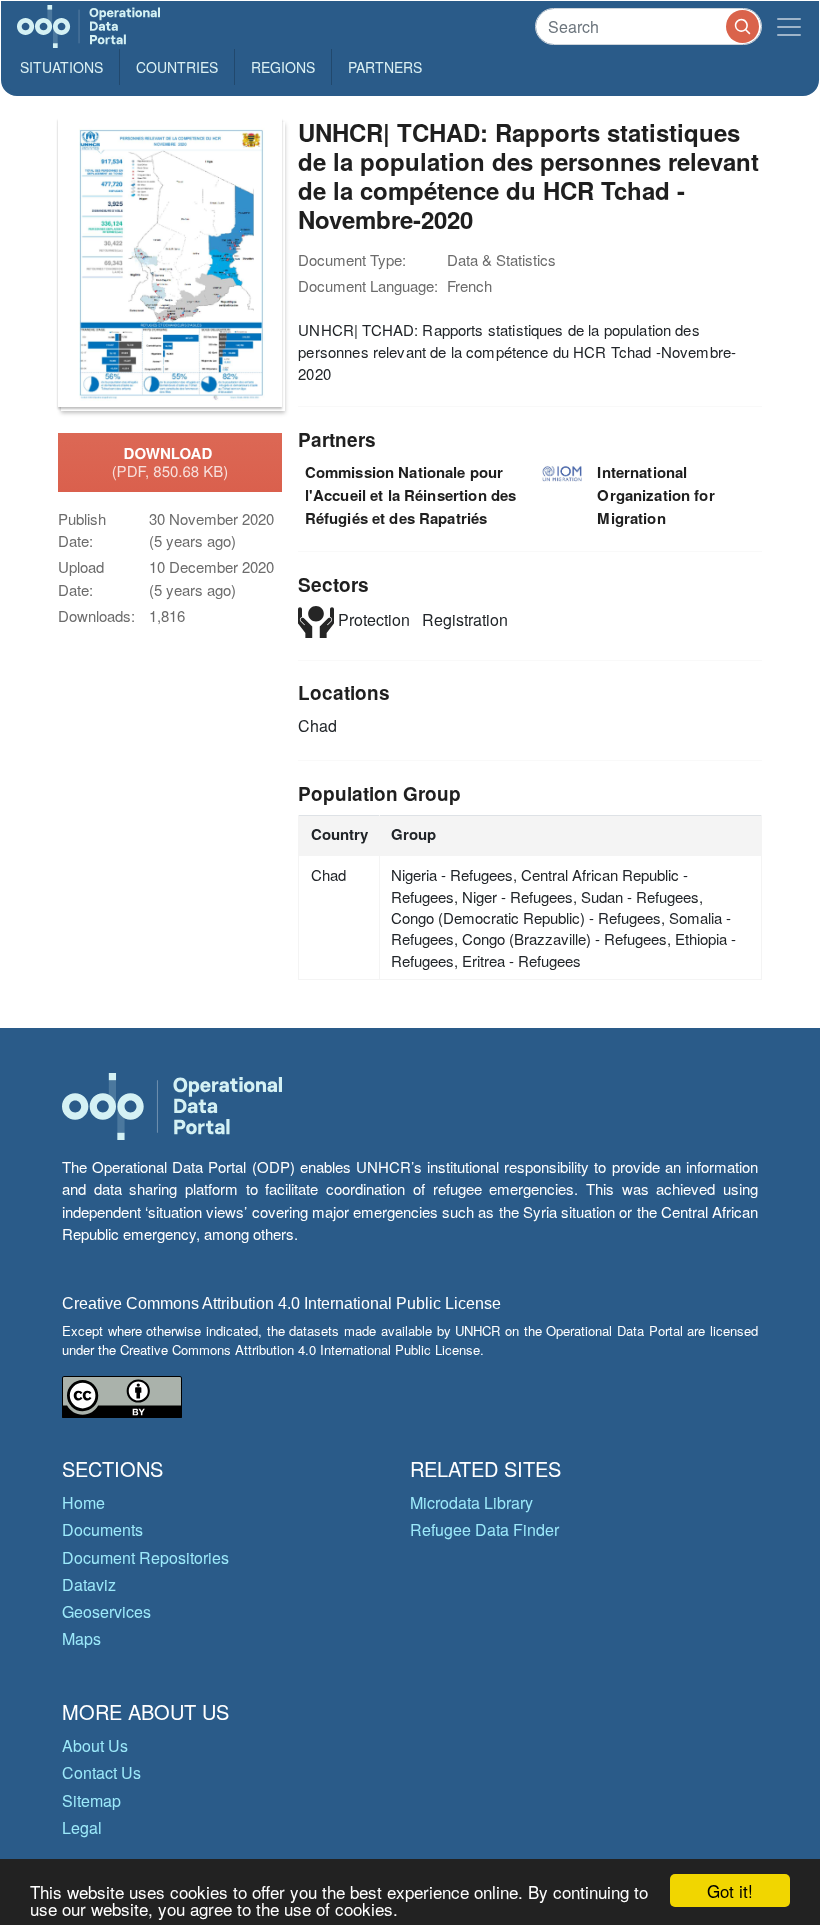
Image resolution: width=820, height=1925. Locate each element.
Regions (283, 67)
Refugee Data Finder (484, 1529)
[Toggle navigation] (789, 26)
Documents (102, 1529)
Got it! (730, 1890)
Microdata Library (471, 1502)
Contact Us (101, 1772)
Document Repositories (145, 1557)
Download (170, 462)
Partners (385, 67)
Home (83, 1502)
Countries (177, 67)
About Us (95, 1745)
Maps (81, 1638)
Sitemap (91, 1800)
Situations (61, 67)
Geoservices (106, 1611)
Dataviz (89, 1584)
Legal (82, 1827)
